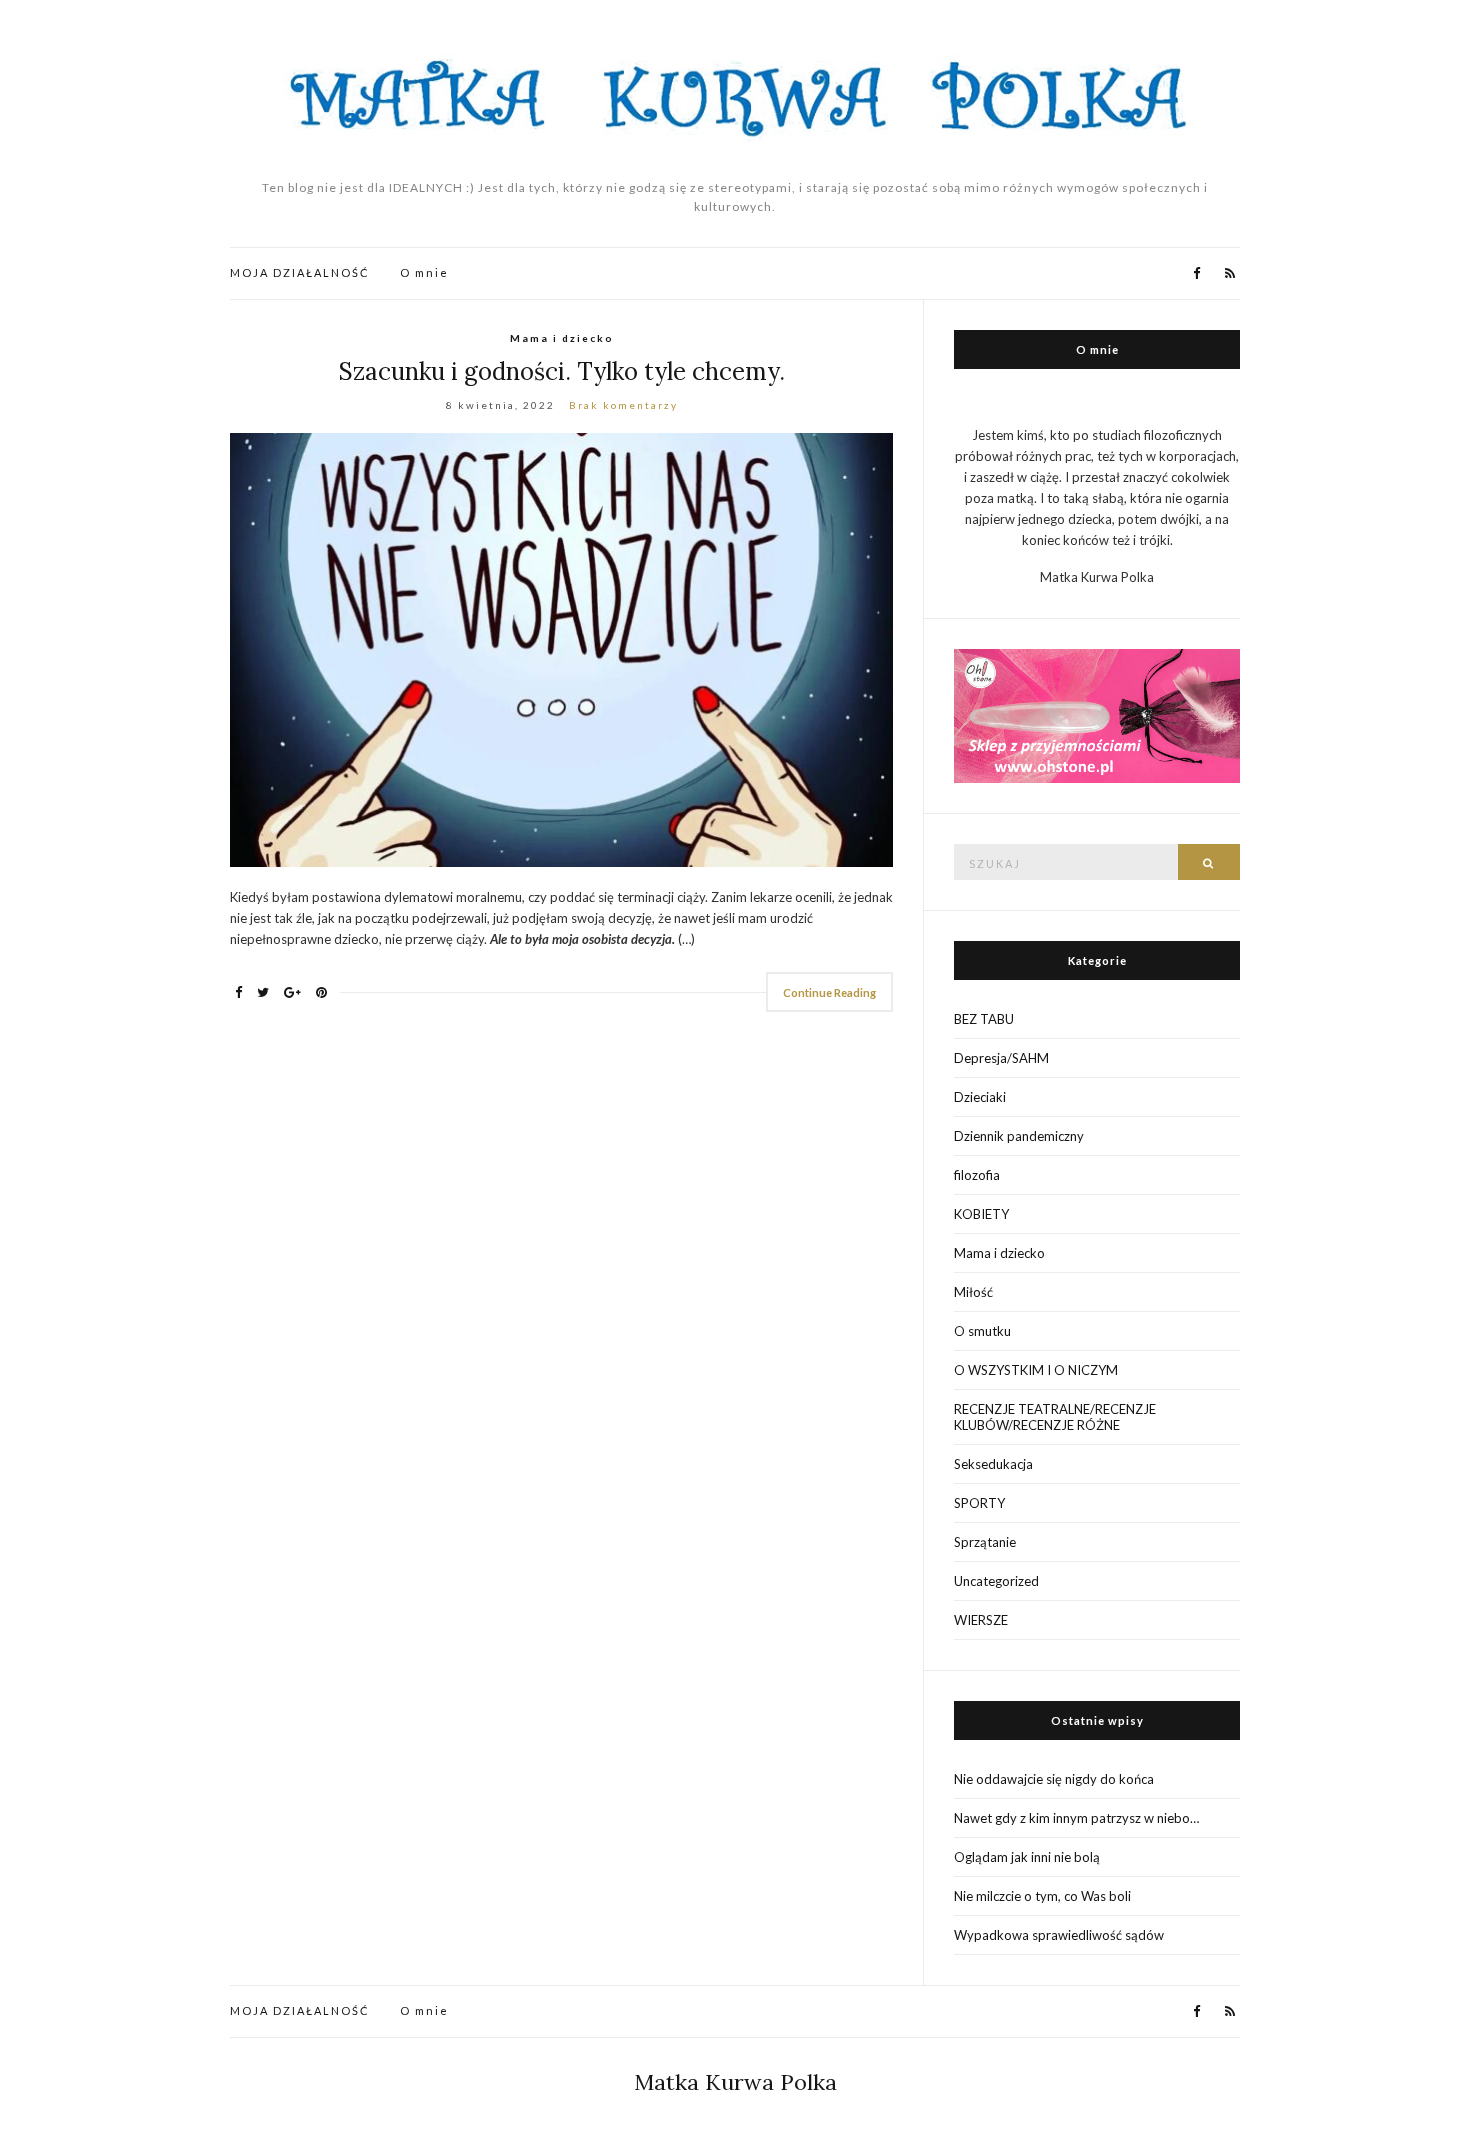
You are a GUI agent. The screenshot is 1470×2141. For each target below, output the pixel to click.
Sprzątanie (985, 1542)
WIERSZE (981, 1620)
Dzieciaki (980, 1097)
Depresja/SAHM (1001, 1058)
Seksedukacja (993, 1464)
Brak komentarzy (623, 405)
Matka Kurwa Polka (735, 2082)
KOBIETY (981, 1214)
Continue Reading (829, 992)
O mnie (424, 272)
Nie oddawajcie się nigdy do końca (1054, 1779)
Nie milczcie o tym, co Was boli (1042, 1896)
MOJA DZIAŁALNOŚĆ (300, 272)
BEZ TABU (984, 1019)
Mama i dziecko (562, 338)
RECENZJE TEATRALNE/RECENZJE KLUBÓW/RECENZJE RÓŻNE (1055, 1417)
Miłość (973, 1292)
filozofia (977, 1175)
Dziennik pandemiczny (1019, 1136)
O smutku (982, 1331)
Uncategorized (996, 1581)
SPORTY (979, 1503)
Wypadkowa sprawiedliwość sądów (1059, 1935)
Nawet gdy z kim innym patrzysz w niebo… (1076, 1818)
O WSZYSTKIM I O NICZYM (1036, 1370)
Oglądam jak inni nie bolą (1027, 1857)
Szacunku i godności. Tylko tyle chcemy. (562, 371)
